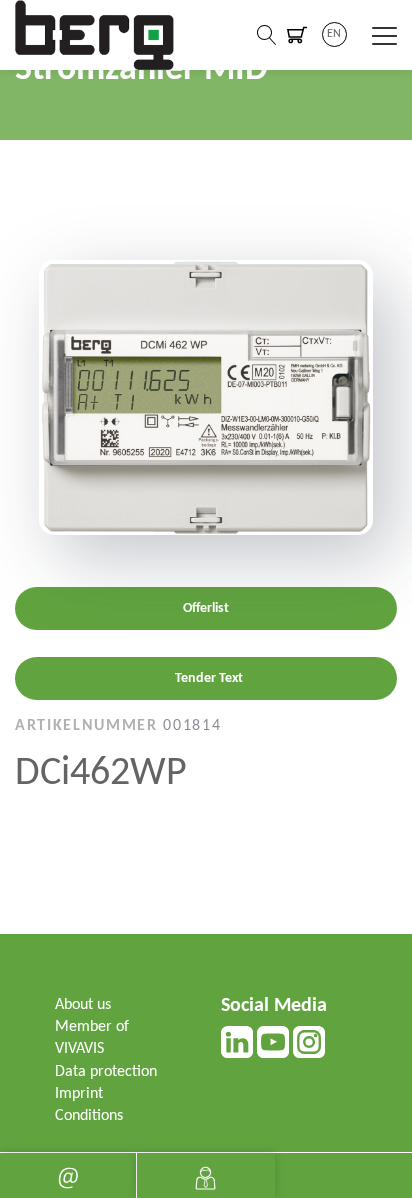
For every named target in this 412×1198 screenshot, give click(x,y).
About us (83, 1005)
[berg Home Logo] (95, 35)
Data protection (106, 1072)
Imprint (79, 1094)
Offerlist (206, 608)
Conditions (89, 1116)
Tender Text (209, 678)
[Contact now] (68, 1175)
